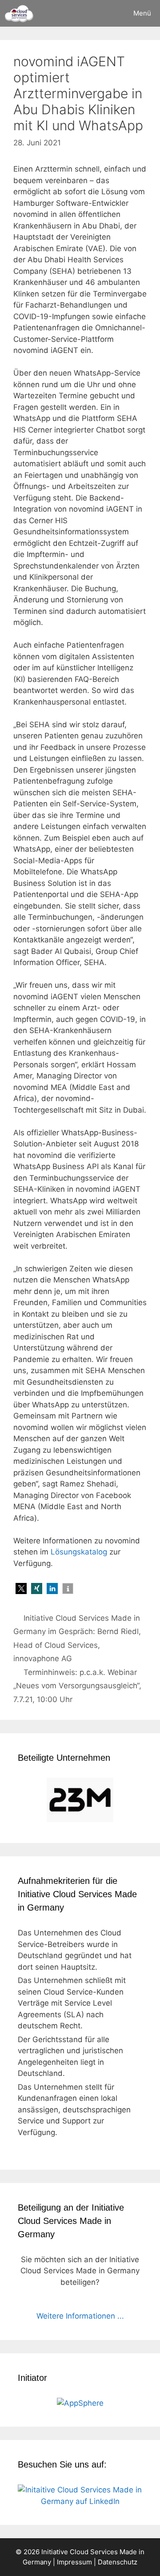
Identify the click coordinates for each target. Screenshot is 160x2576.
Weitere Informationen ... (80, 2316)
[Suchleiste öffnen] (99, 13)
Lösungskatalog (79, 1552)
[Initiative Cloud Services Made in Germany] (19, 13)
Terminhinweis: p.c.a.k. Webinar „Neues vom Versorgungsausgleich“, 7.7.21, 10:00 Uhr (77, 1686)
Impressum (74, 2562)
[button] (21, 1588)
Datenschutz (118, 2562)
